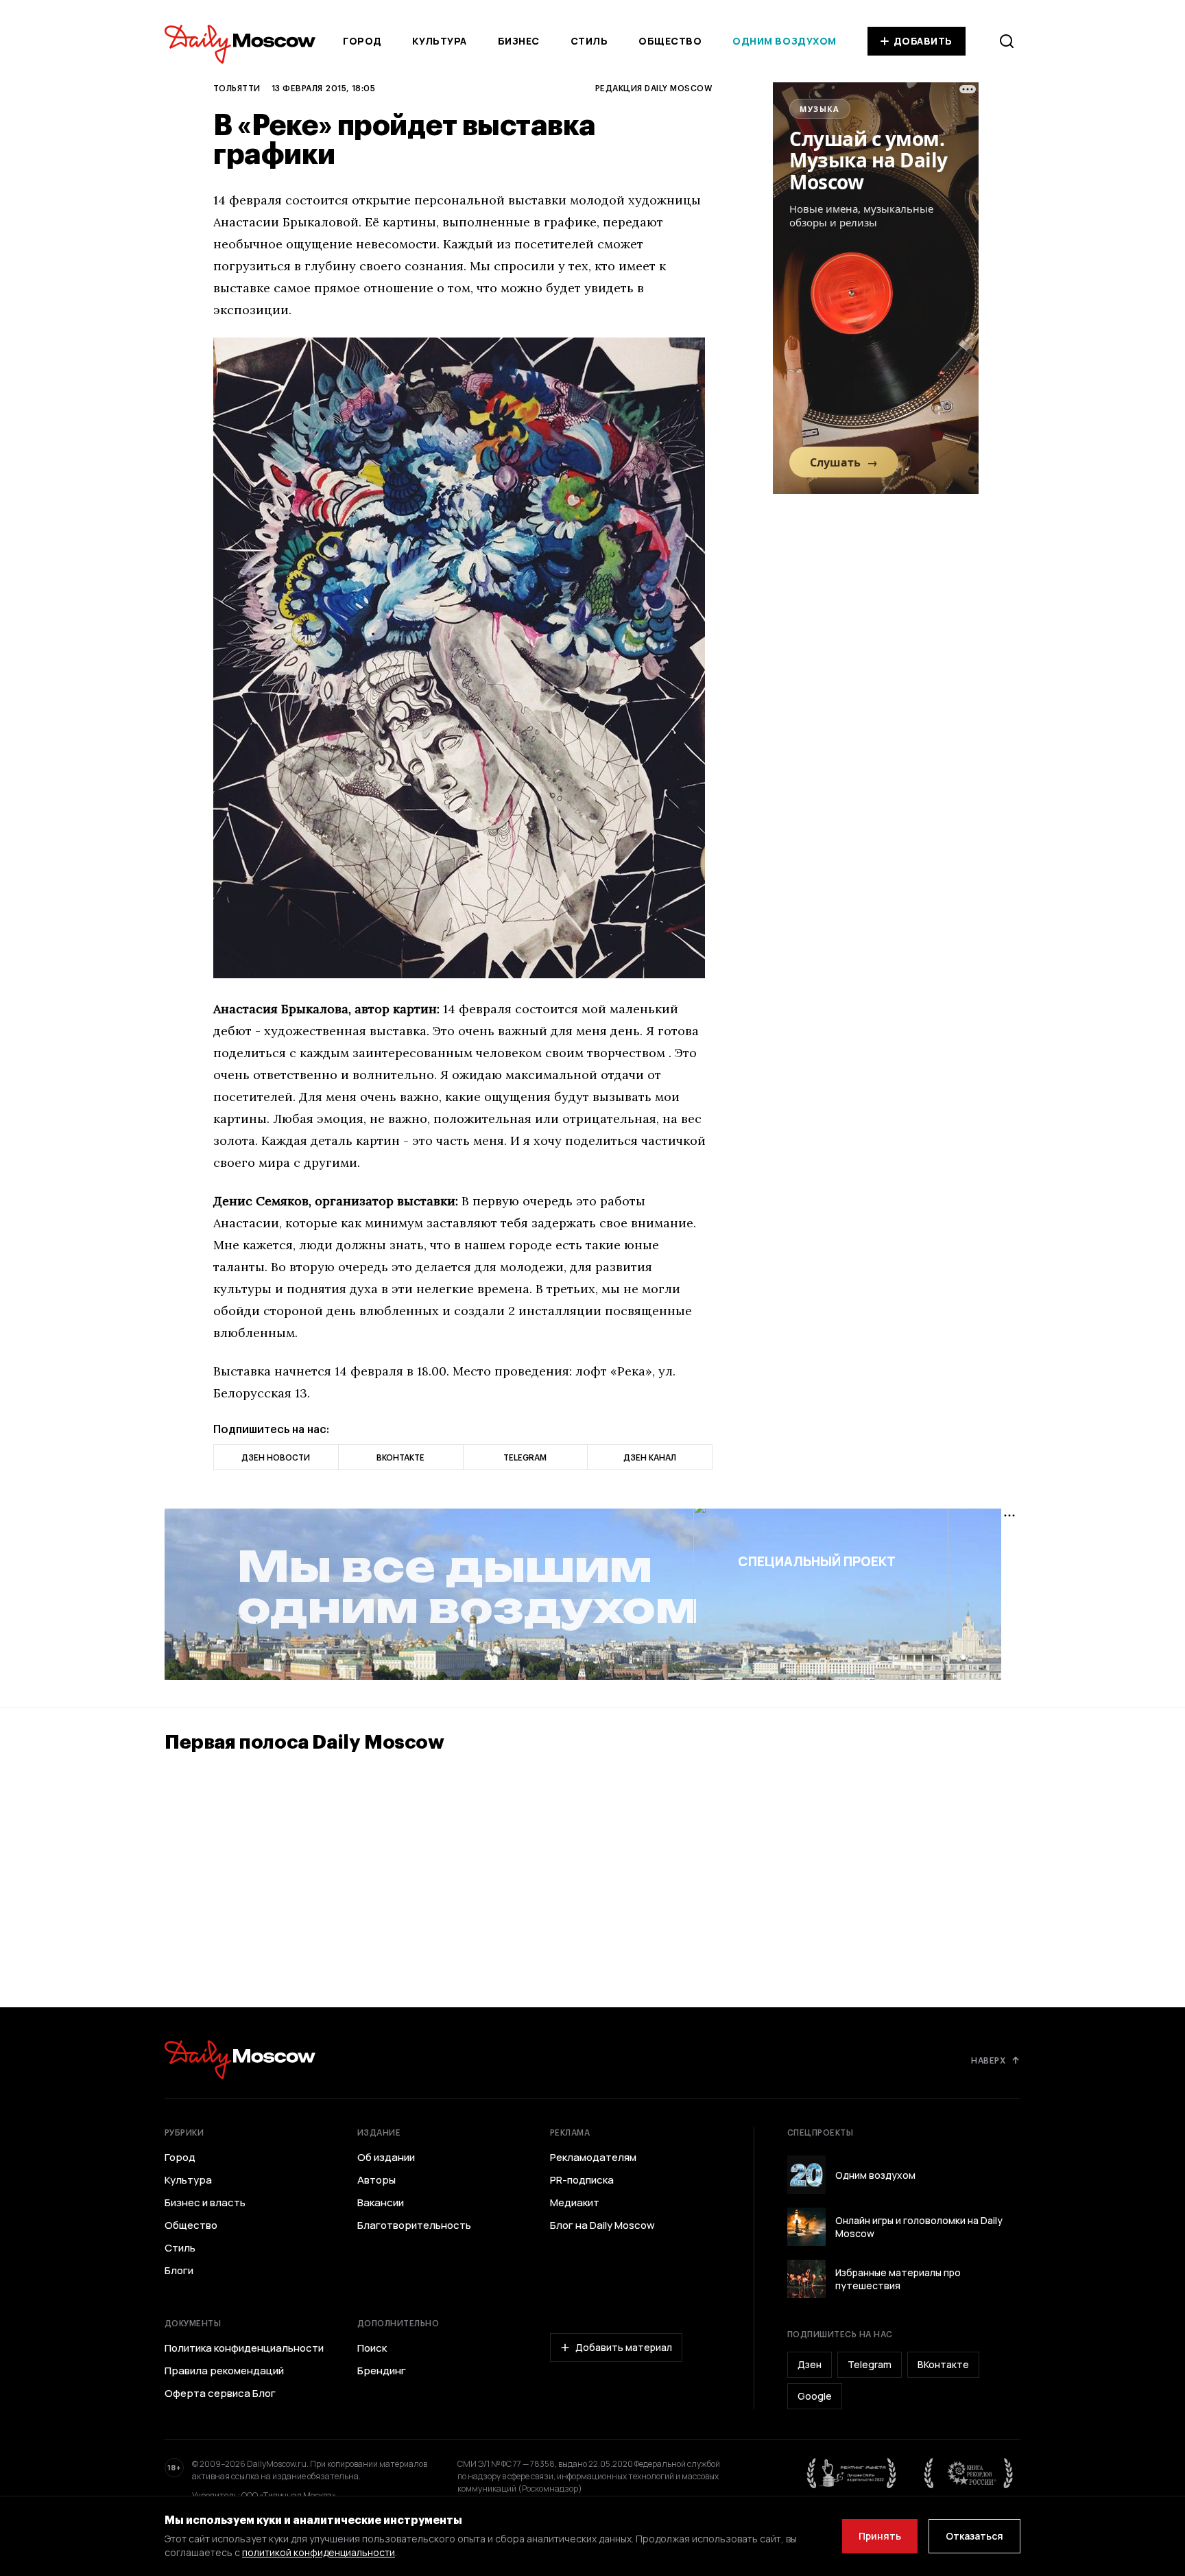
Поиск (372, 2348)
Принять (880, 2536)
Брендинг (382, 2371)
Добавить (923, 41)
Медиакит (575, 2203)
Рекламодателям (593, 2158)
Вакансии (381, 2203)
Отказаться (974, 2536)
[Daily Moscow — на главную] (240, 2060)
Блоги (179, 2271)
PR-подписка (582, 2180)
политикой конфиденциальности (319, 2552)
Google (815, 2396)
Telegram (870, 2364)
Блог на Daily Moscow (602, 2225)
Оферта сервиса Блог (220, 2394)
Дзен (810, 2364)
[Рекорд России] (969, 2473)
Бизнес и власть (205, 2203)
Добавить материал (624, 2347)
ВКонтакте (943, 2364)
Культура (439, 41)
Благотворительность (414, 2225)
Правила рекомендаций (224, 2371)
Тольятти (237, 88)
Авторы (376, 2180)
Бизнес (519, 41)
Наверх (988, 2060)
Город (362, 41)
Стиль (589, 41)
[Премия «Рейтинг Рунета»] (852, 2473)
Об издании (386, 2158)
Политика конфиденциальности (244, 2348)
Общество (670, 41)
